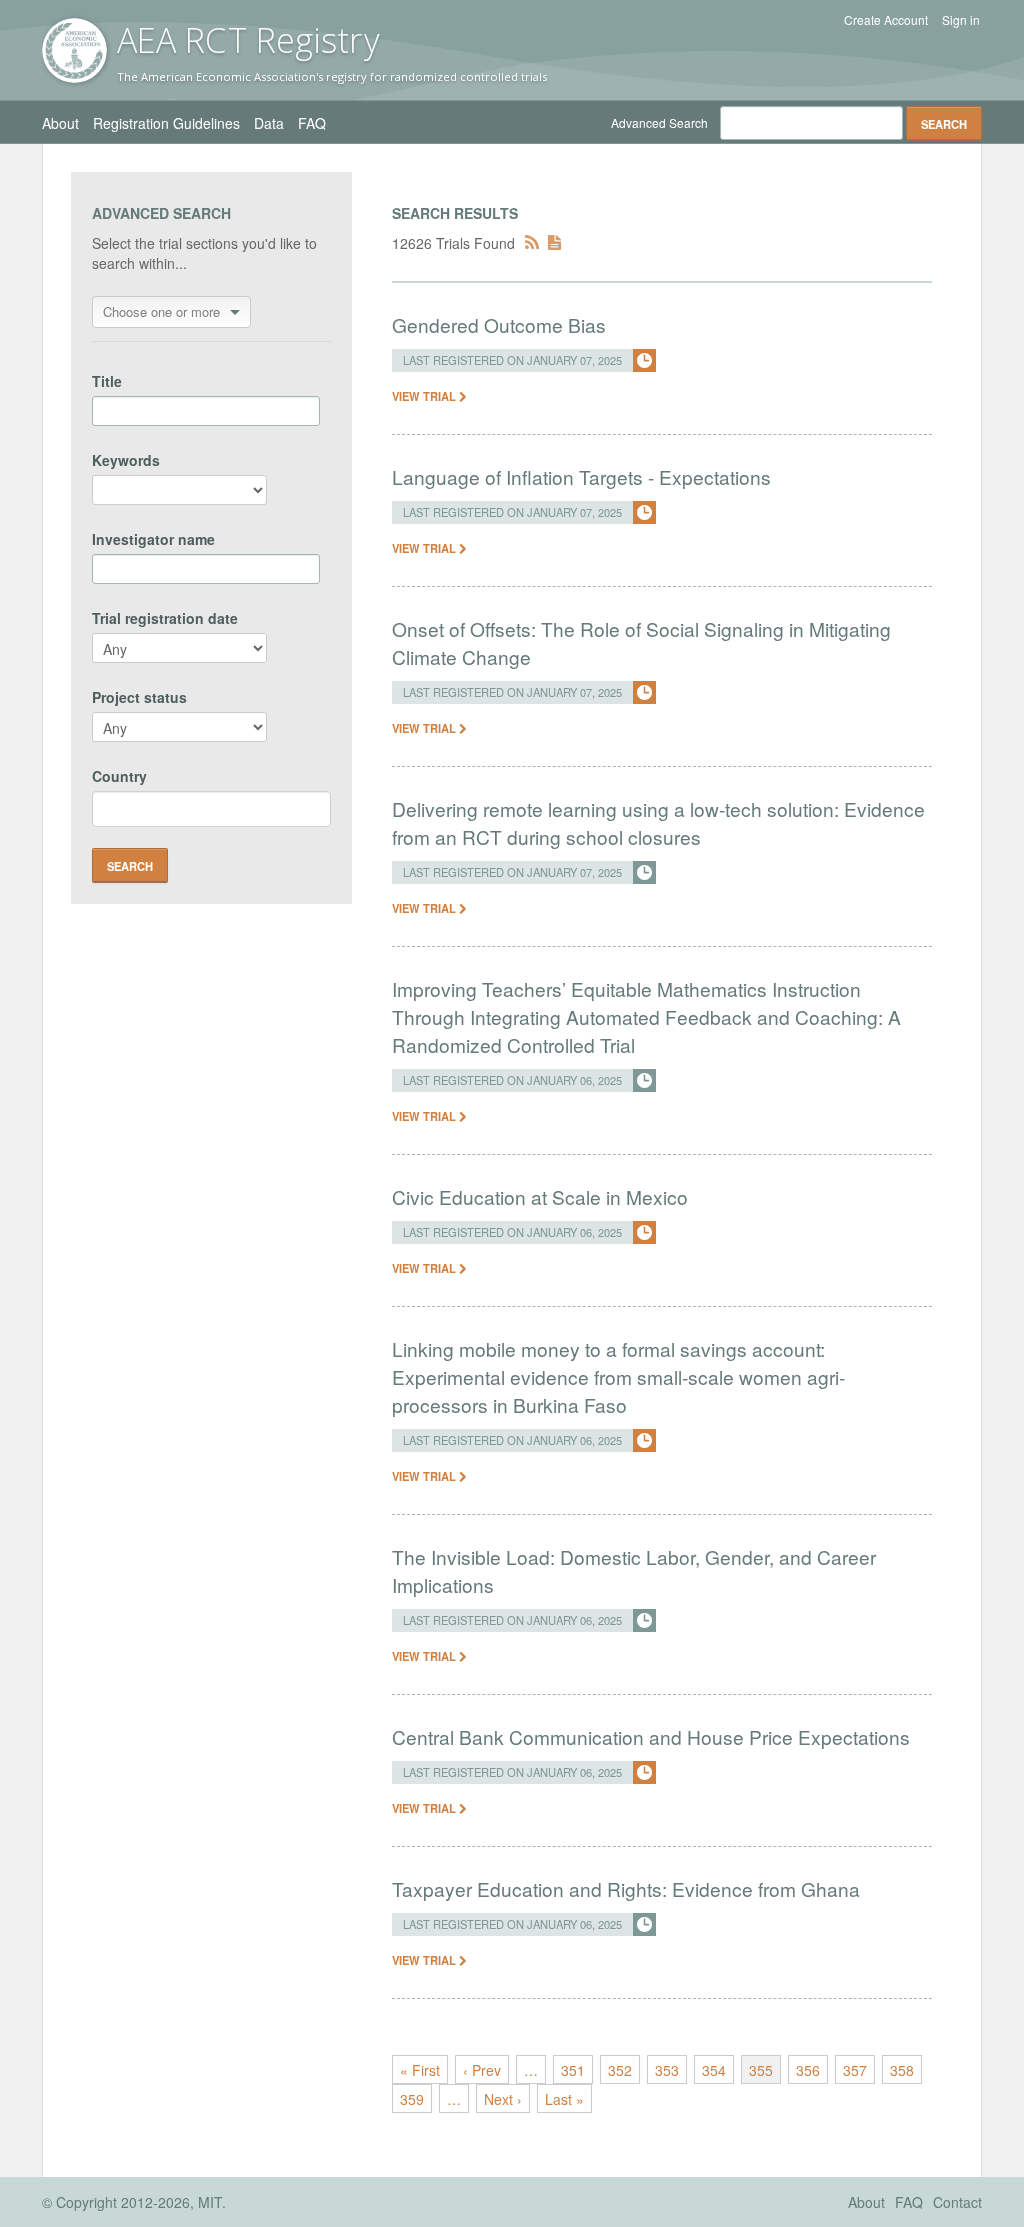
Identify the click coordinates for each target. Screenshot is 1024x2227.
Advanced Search (659, 122)
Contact (957, 2202)
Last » (564, 2099)
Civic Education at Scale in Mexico (540, 1196)
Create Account (886, 20)
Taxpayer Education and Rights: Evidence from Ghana (626, 1888)
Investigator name (153, 539)
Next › (503, 2099)
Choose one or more (161, 311)
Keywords (126, 460)
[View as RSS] (532, 243)
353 (667, 2070)
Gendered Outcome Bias (499, 324)
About (60, 123)
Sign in (961, 20)
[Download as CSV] (554, 243)
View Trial (425, 396)
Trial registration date (165, 618)
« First (420, 2070)
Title (107, 381)
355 (761, 2070)
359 (412, 2099)
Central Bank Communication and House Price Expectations (651, 1736)
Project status (139, 697)
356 (808, 2070)
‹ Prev (482, 2070)
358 (902, 2070)
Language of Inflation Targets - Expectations (581, 476)
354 (714, 2070)
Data (269, 123)
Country (119, 776)
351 (573, 2070)
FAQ (312, 123)
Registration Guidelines (166, 123)
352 (620, 2070)
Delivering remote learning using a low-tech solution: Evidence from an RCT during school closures (658, 822)
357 (855, 2070)
